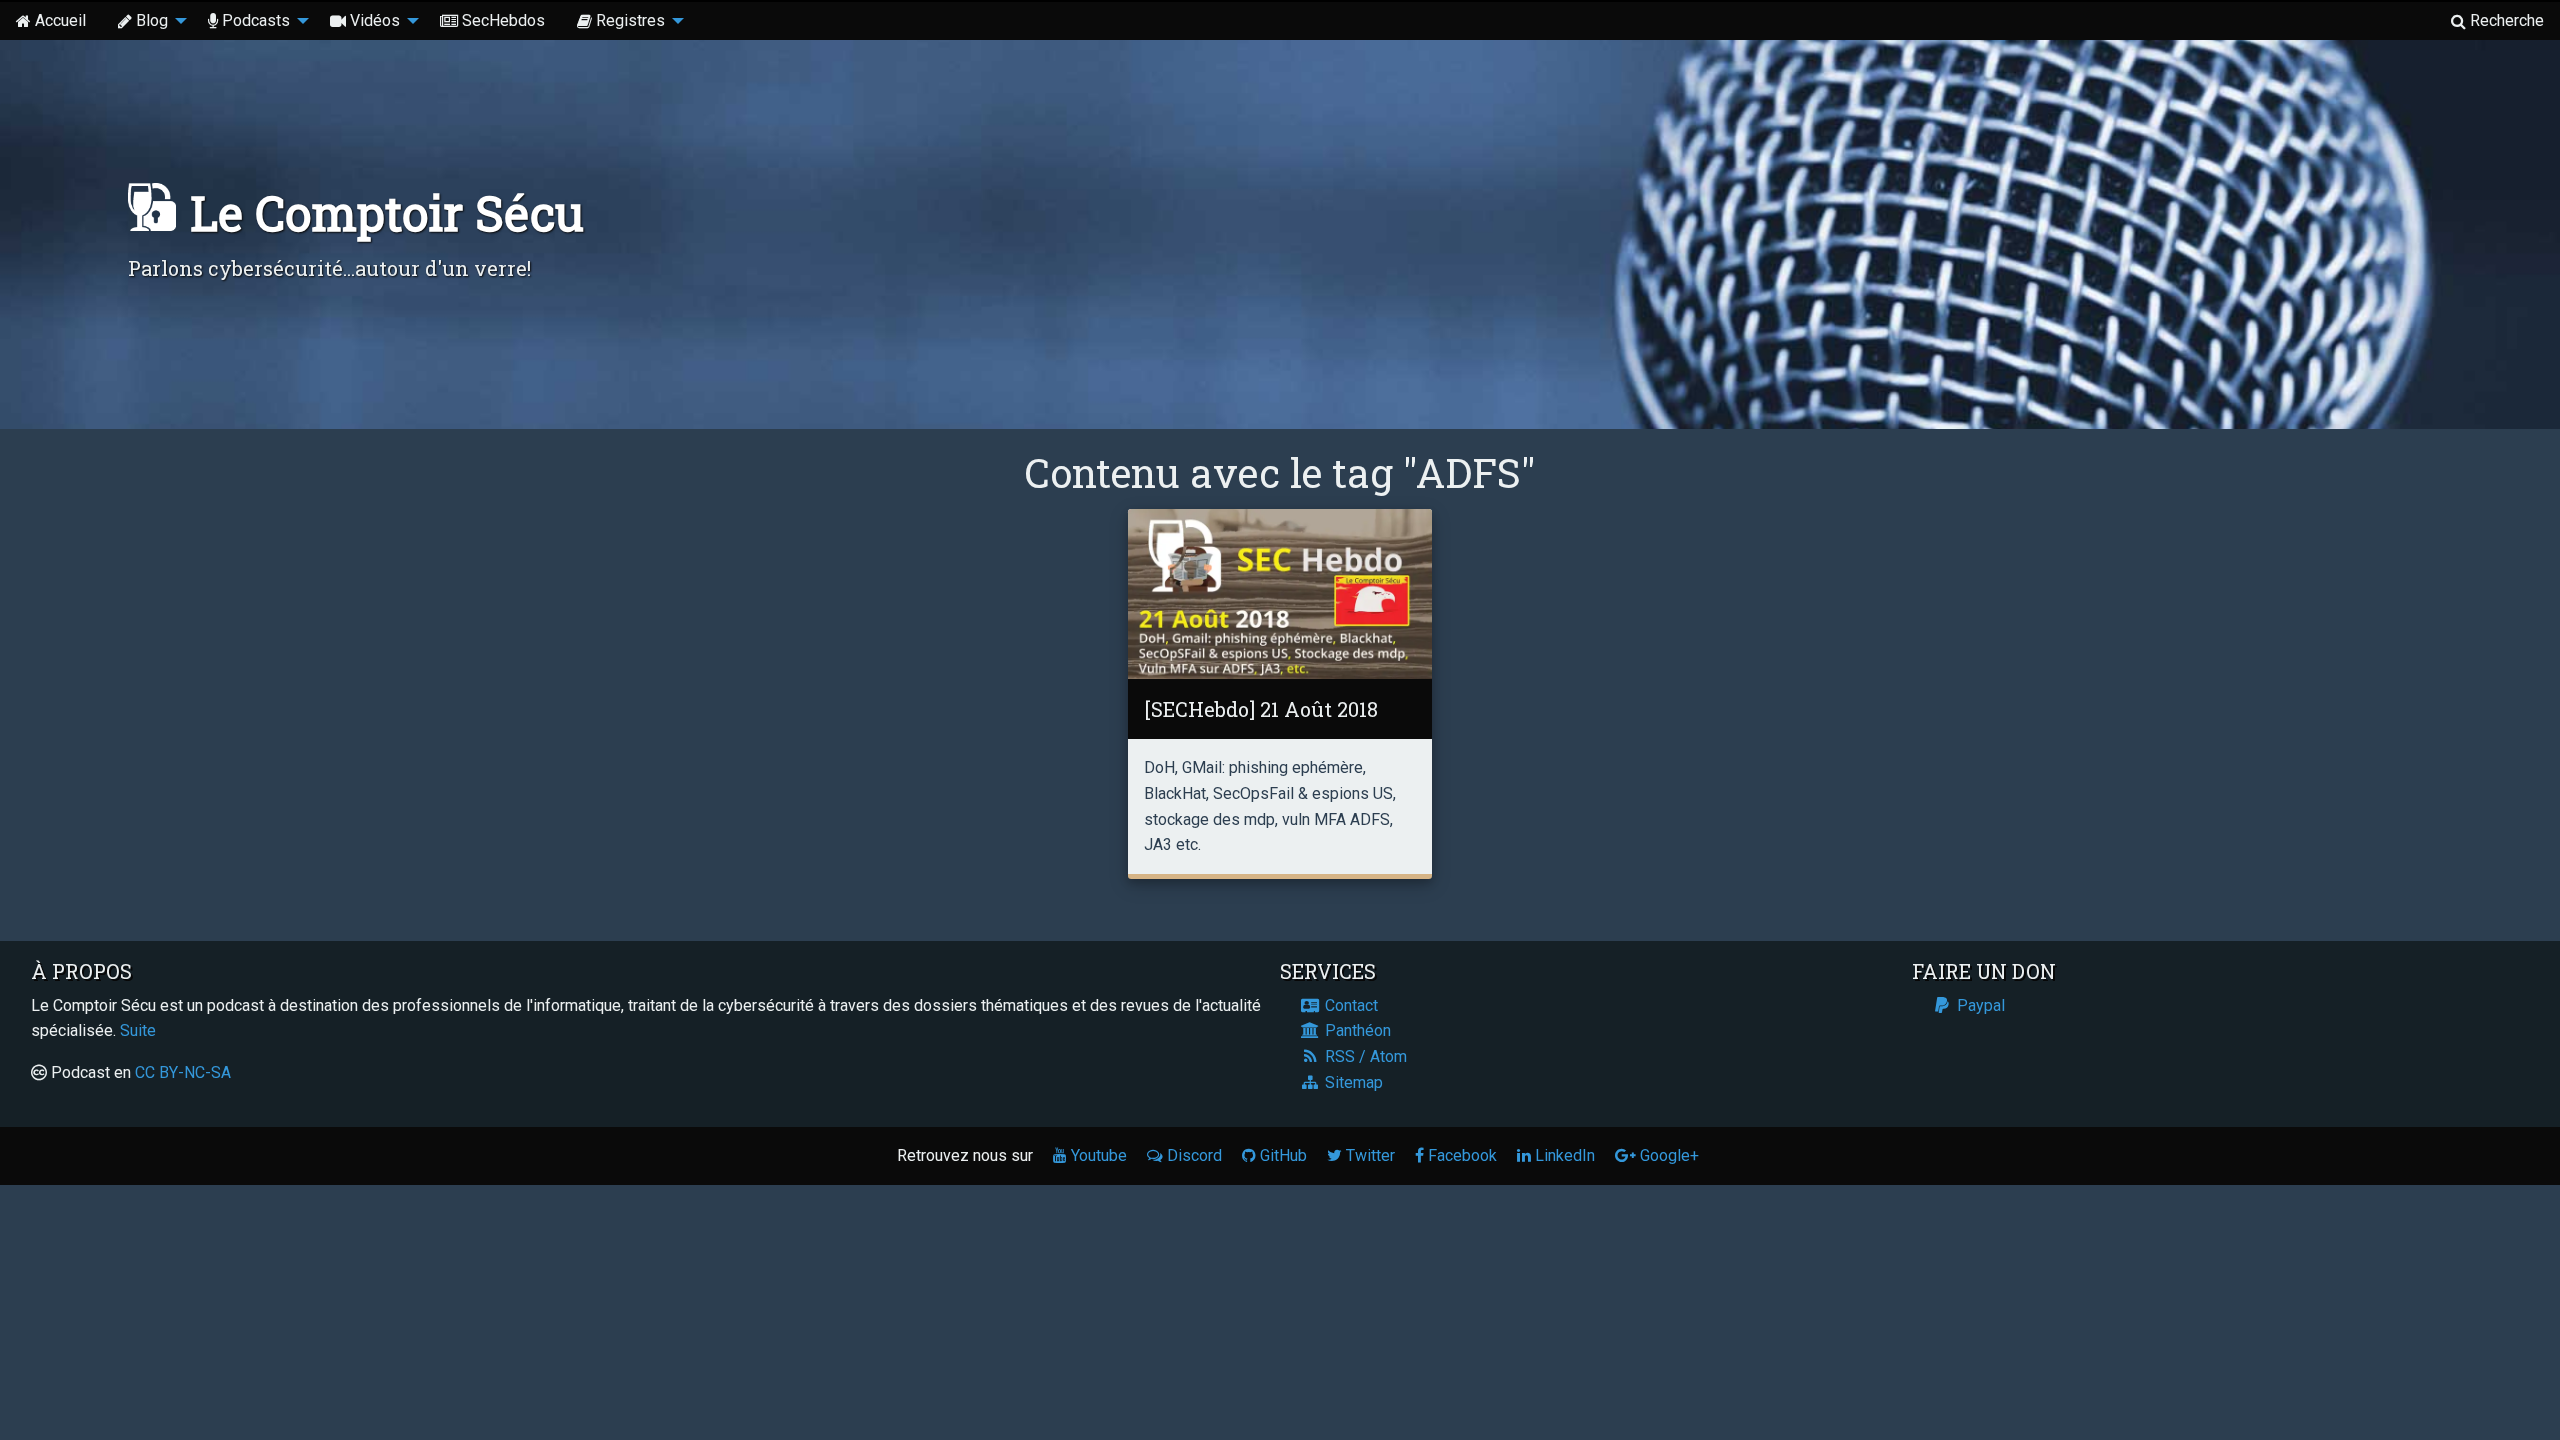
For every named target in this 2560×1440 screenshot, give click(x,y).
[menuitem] (51, 21)
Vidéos (375, 20)
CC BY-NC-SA (183, 1072)
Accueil (60, 20)
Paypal (1979, 1005)
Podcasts (256, 20)
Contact (1349, 1005)
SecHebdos (503, 20)
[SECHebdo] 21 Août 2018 (1261, 709)
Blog (152, 20)
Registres (630, 20)
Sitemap (1352, 1082)
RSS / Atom (1364, 1056)
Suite (138, 1030)
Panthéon (1356, 1030)
